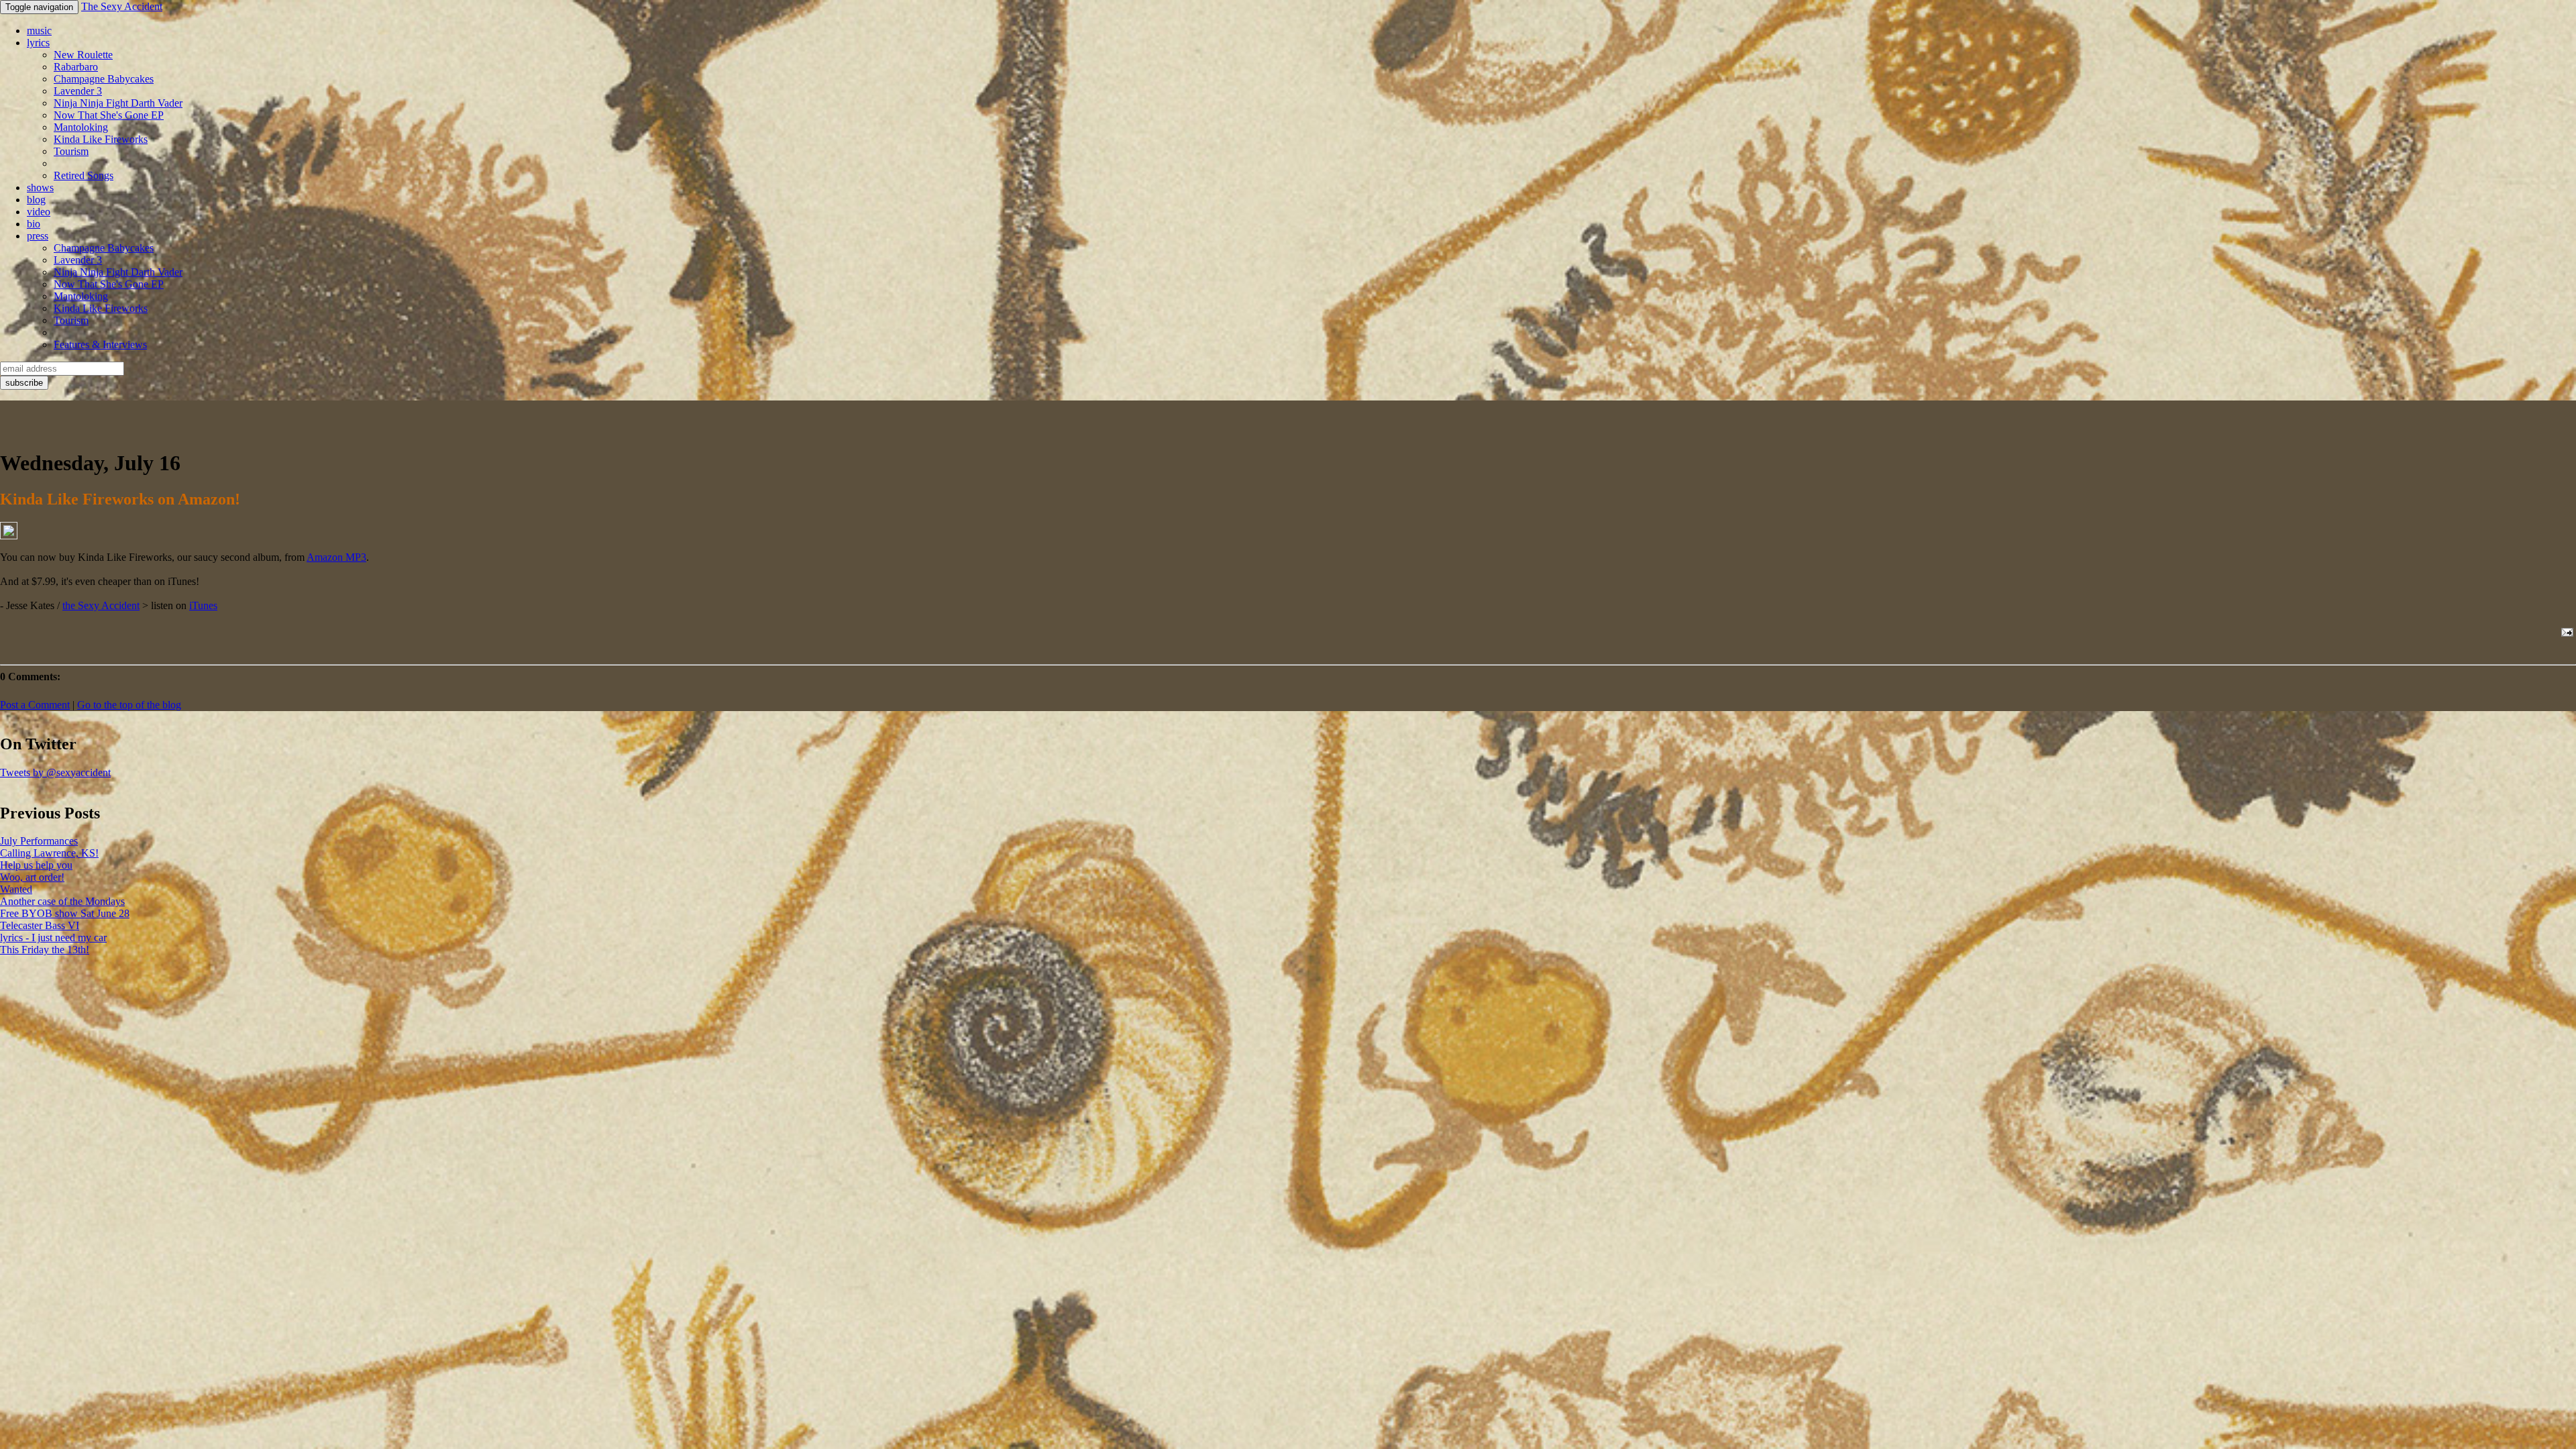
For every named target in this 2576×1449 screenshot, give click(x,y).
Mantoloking (81, 127)
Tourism (71, 151)
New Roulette (83, 55)
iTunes (203, 605)
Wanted (16, 889)
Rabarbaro (76, 67)
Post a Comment (35, 705)
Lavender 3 (78, 91)
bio (34, 224)
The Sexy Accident (122, 6)
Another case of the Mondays (62, 901)
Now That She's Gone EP (109, 115)
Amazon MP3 (336, 557)
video (39, 212)
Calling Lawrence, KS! (49, 853)
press (38, 236)
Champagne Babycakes (104, 79)
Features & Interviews (100, 344)
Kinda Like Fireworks (101, 139)
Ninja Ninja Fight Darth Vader (118, 103)
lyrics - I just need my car (53, 937)
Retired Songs (84, 175)
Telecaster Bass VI (40, 925)
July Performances (39, 841)
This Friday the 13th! (45, 950)
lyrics (38, 43)
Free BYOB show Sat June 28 (65, 913)
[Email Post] (2565, 632)
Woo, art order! (32, 877)
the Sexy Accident (101, 605)
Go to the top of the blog (129, 705)
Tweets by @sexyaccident (55, 772)
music (39, 31)
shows (40, 187)
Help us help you (36, 865)
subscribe (24, 383)
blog (36, 200)
